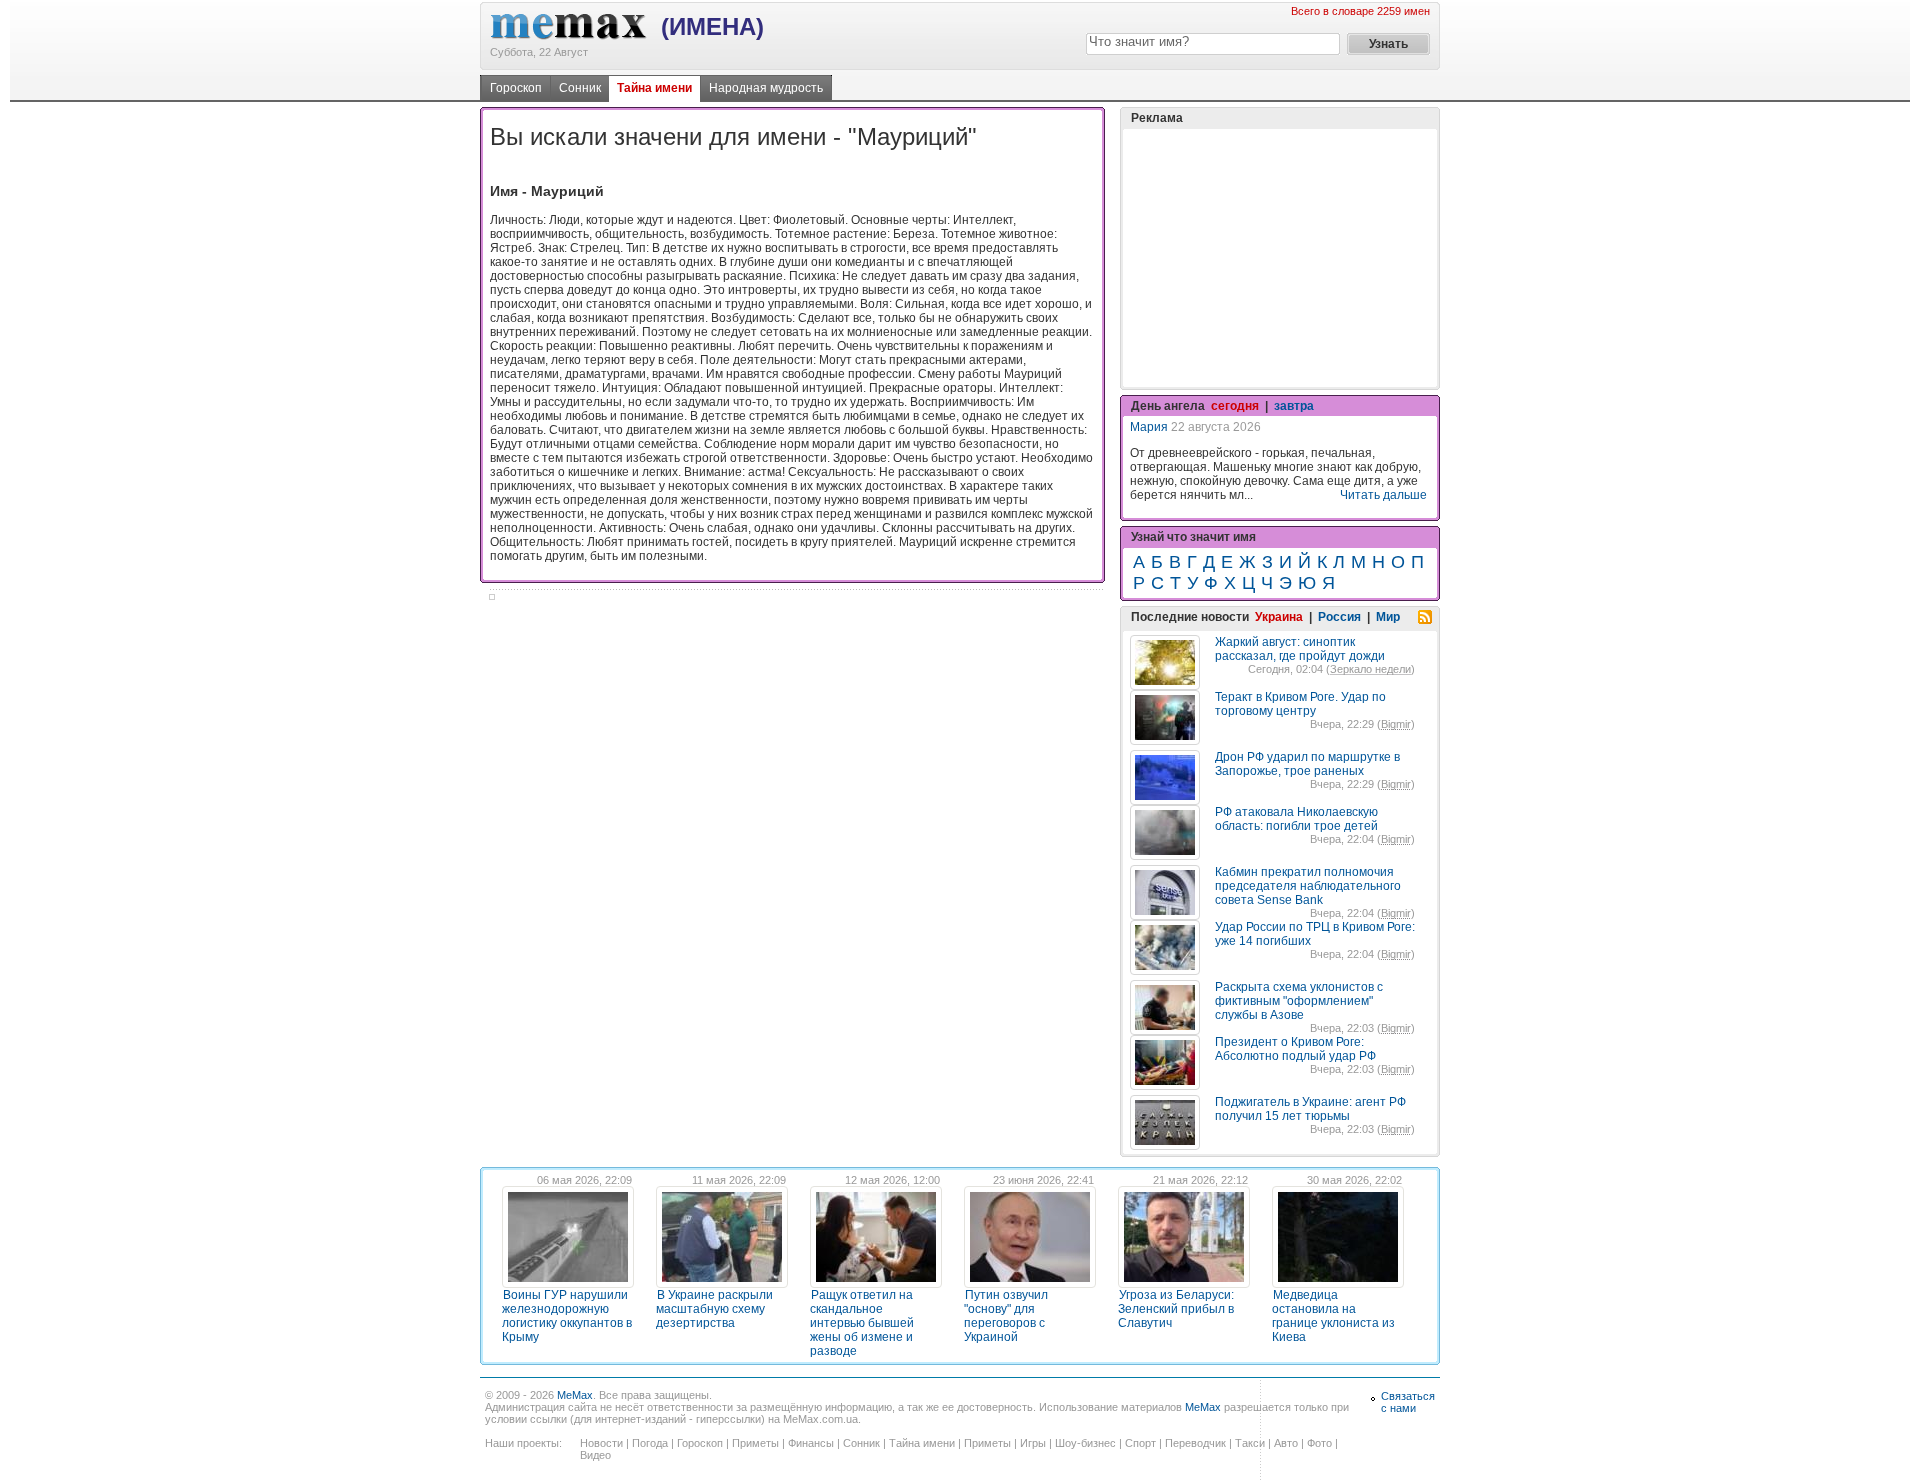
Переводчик (1195, 1443)
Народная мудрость (766, 88)
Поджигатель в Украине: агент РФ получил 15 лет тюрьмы (1310, 1109)
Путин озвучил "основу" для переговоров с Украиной (1006, 1316)
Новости (601, 1443)
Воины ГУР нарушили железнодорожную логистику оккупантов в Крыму (567, 1316)
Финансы (811, 1443)
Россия (1339, 617)
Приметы (755, 1443)
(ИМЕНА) (712, 26)
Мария (1149, 427)
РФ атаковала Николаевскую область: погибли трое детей (1296, 819)
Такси (1250, 1443)
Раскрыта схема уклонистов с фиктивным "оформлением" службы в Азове (1299, 1001)
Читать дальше (1383, 495)
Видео (595, 1455)
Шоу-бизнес (1085, 1443)
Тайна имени (654, 88)
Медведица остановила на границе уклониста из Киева (1333, 1316)
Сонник (580, 88)
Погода (650, 1443)
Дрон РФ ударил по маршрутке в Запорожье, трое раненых (1307, 764)
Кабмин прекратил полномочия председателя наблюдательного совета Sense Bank (1308, 886)
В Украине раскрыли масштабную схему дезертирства (714, 1309)
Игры (1033, 1443)
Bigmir (1396, 724)
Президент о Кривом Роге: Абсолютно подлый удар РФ (1295, 1049)
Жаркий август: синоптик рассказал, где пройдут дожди (1300, 649)
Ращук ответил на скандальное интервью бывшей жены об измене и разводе (862, 1323)
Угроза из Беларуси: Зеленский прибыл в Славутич (1176, 1309)
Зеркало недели (1370, 669)
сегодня (1235, 406)
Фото (1319, 1443)
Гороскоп (516, 88)
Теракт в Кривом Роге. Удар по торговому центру (1300, 704)
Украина (1279, 617)
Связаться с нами (1408, 1402)
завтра (1294, 406)
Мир (1388, 617)
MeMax (575, 1395)
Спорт (1140, 1443)
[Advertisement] (1280, 258)
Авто (1286, 1443)
